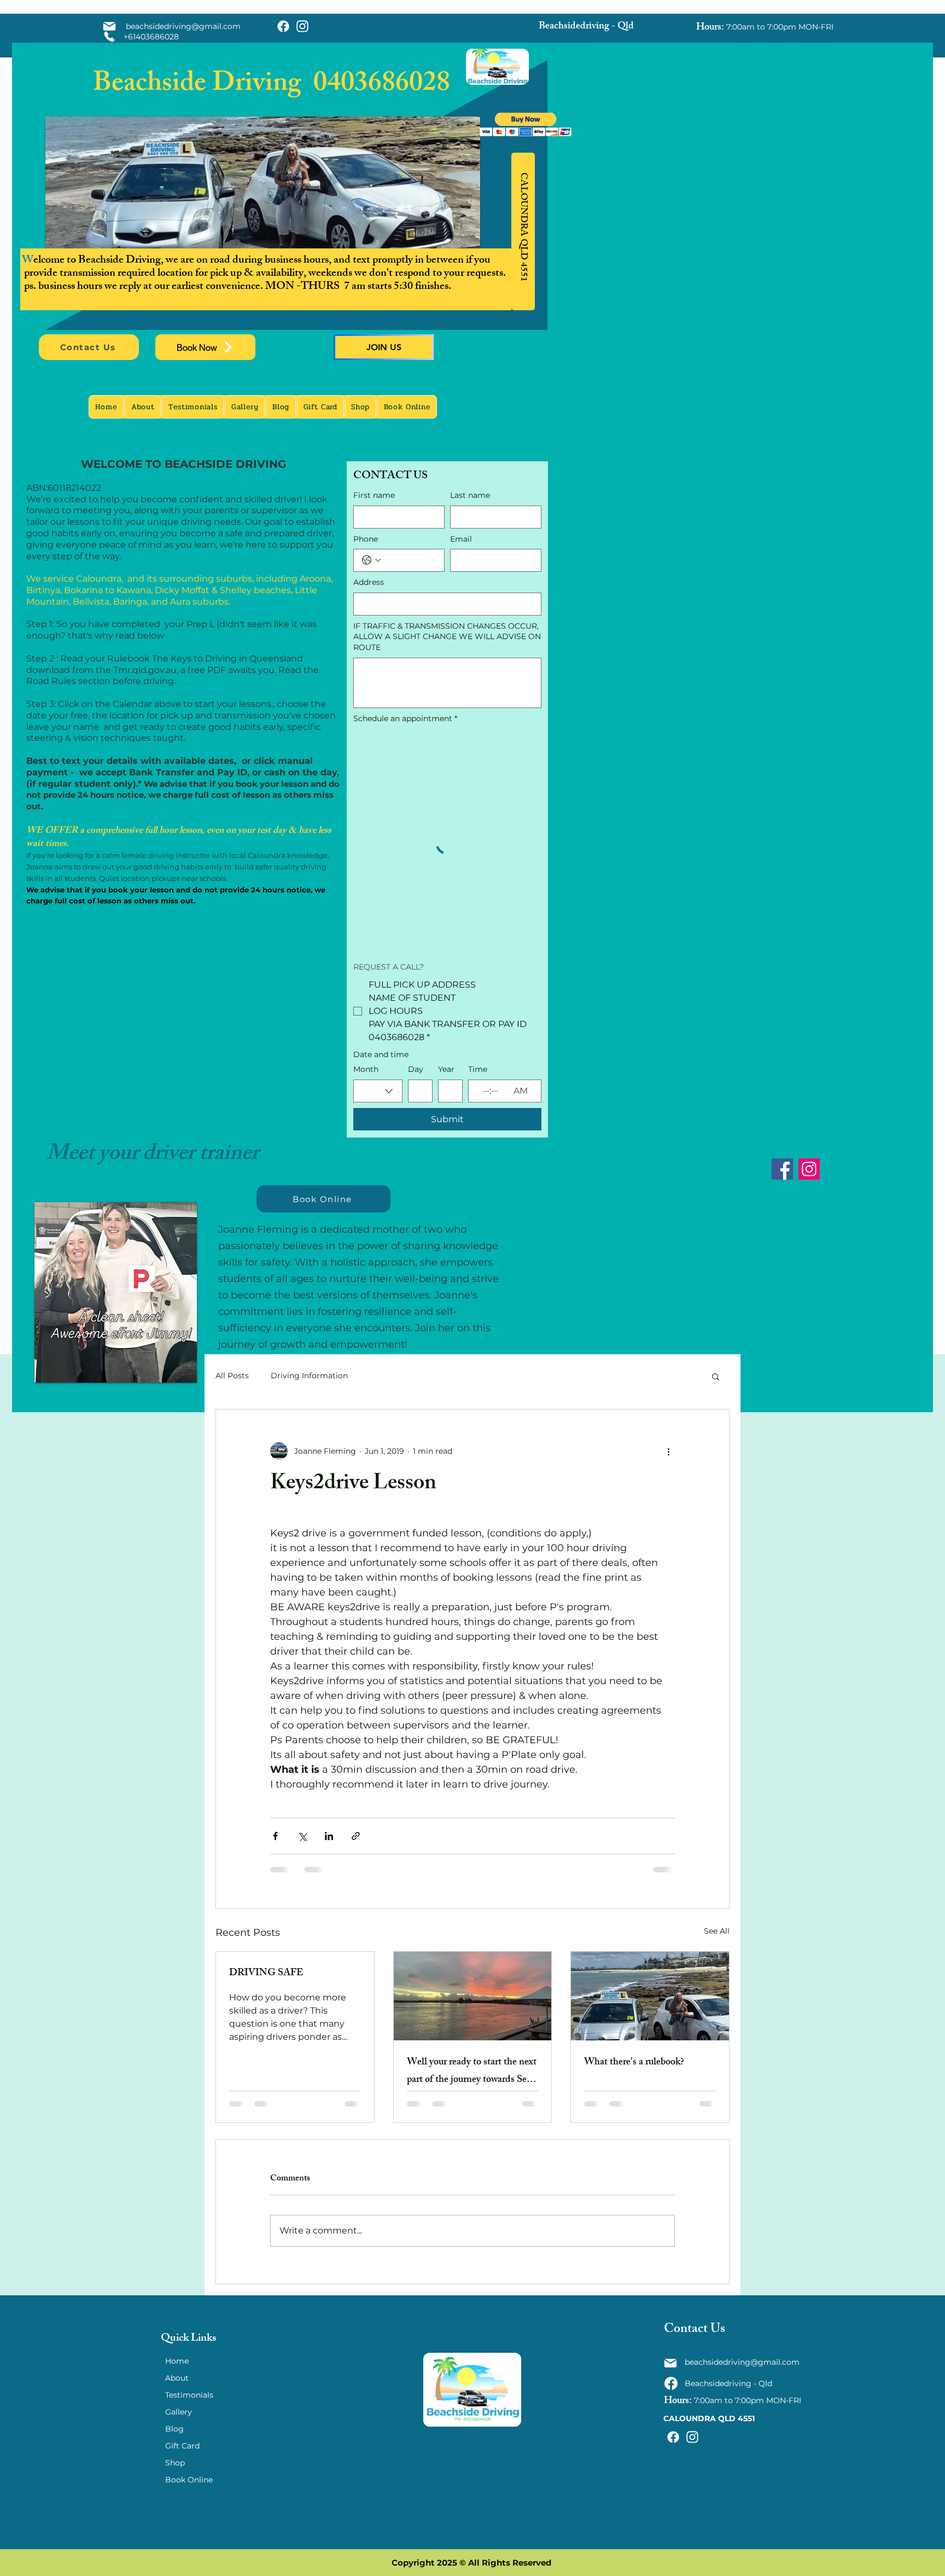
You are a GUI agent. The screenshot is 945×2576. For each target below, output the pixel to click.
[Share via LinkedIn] (329, 1836)
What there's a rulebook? (634, 2063)
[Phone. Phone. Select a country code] (371, 560)
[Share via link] (356, 1836)
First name (374, 495)
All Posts (232, 1376)
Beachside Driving (203, 85)
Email (461, 539)
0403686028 (382, 85)
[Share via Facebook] (275, 1836)
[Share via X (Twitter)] (302, 1836)
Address (369, 582)
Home (177, 2361)
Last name (470, 495)
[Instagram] (809, 1169)
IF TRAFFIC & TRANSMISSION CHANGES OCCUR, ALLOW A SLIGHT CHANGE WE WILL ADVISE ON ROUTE (447, 637)
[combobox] (378, 1091)
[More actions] (668, 1451)
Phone (366, 539)
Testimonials (189, 2395)
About (177, 2378)
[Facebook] (782, 1169)
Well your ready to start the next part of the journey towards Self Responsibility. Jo (472, 2072)
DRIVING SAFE (266, 1974)
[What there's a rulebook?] (650, 1996)
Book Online (189, 2480)
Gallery (179, 2412)
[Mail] (109, 26)
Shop (175, 2463)
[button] (526, 124)
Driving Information (309, 1376)
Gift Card (182, 2446)
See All (717, 1931)
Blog (174, 2429)
